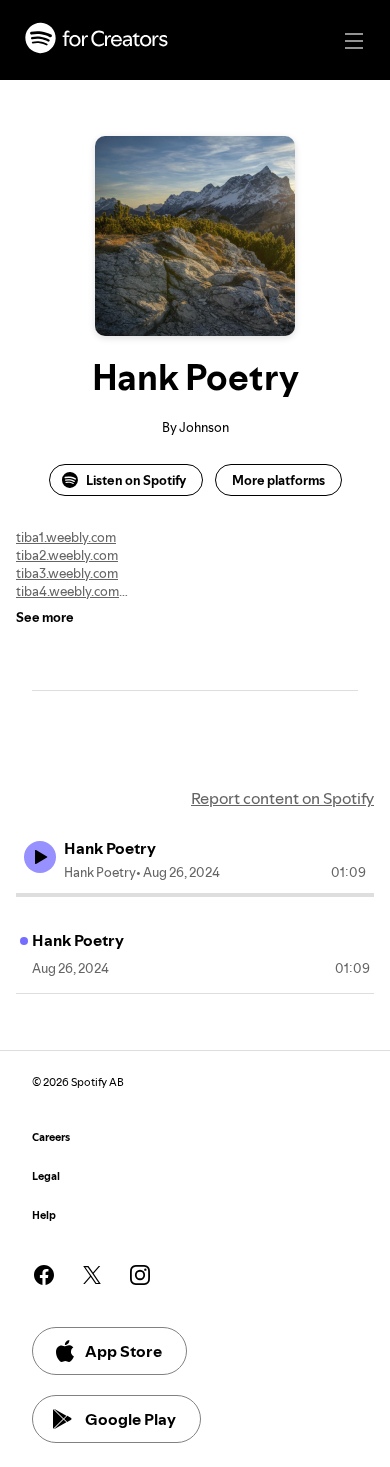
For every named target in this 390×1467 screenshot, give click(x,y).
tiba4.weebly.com (67, 591)
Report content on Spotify (282, 798)
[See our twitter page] (92, 1275)
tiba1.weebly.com (66, 537)
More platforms (278, 480)
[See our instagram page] (140, 1275)
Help (44, 1215)
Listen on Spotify (136, 480)
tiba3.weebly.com (67, 573)
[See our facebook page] (44, 1275)
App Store (123, 1351)
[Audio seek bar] (195, 895)
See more (45, 617)
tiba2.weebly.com (67, 555)
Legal (46, 1176)
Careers (51, 1137)
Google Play (130, 1419)
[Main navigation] (354, 41)
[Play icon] (40, 857)
